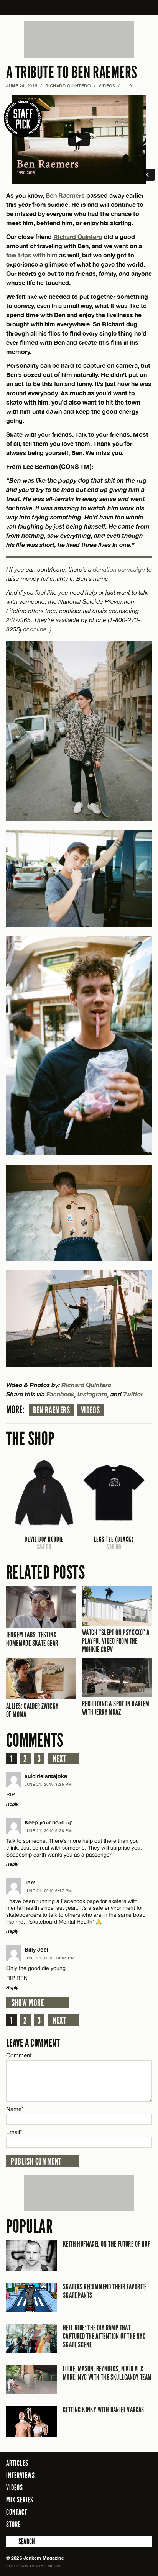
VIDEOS (107, 86)
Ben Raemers (65, 195)
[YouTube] (144, 2524)
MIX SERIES (20, 2500)
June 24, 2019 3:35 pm (48, 1784)
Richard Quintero (68, 86)
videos (91, 1410)
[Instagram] (127, 2524)
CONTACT (17, 2512)
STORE (13, 2524)
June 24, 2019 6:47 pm (48, 1891)
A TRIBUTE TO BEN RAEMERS (72, 73)
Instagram (92, 1394)
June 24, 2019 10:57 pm (49, 1958)
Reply (12, 1804)
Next (60, 1759)
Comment (19, 2055)
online (38, 629)
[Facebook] (104, 2524)
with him (45, 255)
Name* (15, 2109)
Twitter (133, 1394)
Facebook (60, 1394)
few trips (19, 255)
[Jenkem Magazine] (79, 8)
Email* (14, 2132)
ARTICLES (17, 2463)
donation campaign (119, 569)
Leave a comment (33, 2043)
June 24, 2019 (22, 86)
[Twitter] (115, 2524)
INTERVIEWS (21, 2475)
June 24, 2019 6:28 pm (48, 1830)
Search (12, 2542)
